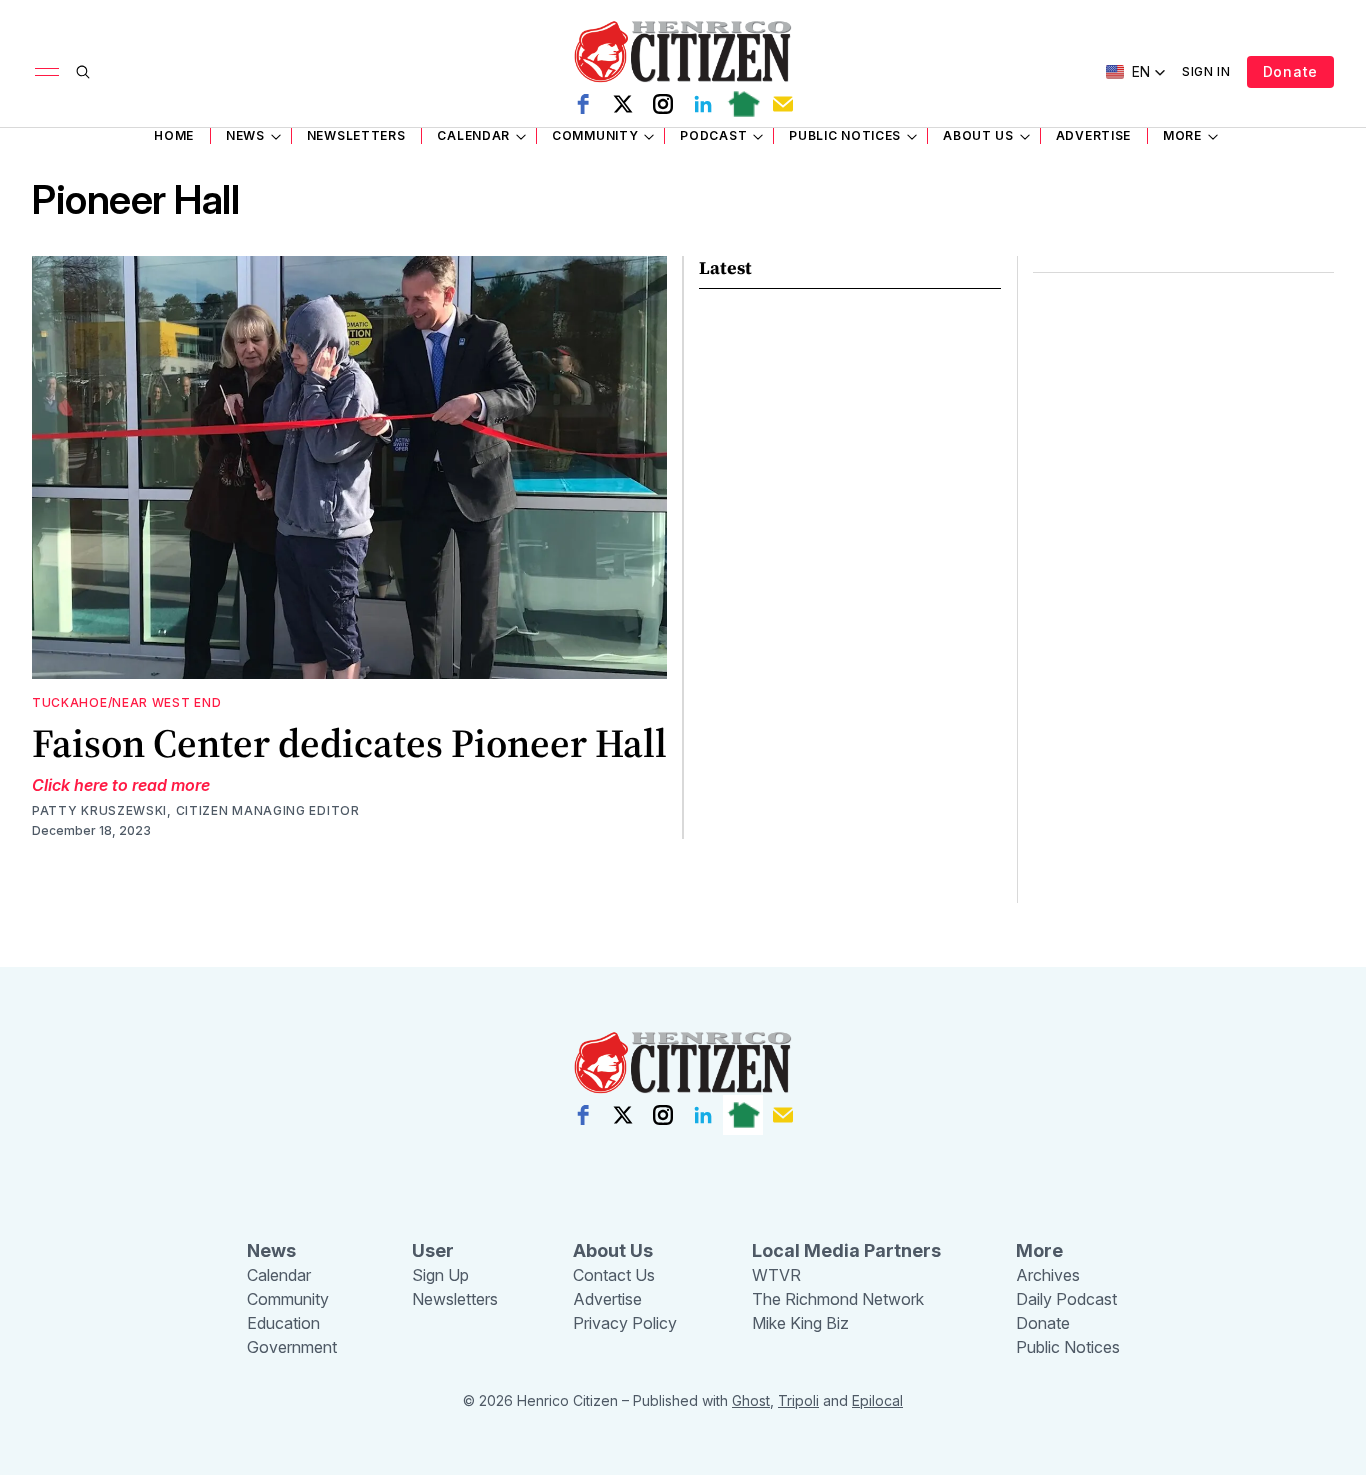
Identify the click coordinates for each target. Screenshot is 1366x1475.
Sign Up (440, 1275)
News (245, 135)
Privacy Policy (625, 1323)
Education (283, 1323)
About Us (978, 135)
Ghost (751, 1400)
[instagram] (663, 104)
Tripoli (798, 1400)
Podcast (713, 135)
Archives (1048, 1275)
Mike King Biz (800, 1323)
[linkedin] (703, 104)
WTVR (776, 1275)
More (1182, 135)
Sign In (1206, 71)
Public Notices (845, 135)
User (433, 1250)
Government (292, 1347)
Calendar (473, 135)
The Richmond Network (838, 1299)
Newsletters (356, 135)
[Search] (83, 72)
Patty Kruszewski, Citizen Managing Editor (196, 810)
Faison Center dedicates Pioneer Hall (349, 743)
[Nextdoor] (743, 104)
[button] (1136, 72)
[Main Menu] (47, 72)
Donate (1290, 71)
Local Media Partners (846, 1250)
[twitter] (623, 104)
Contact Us (614, 1275)
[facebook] (583, 104)
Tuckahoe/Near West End (126, 702)
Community (595, 135)
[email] (783, 104)
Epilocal (877, 1400)
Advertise (1093, 135)
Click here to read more (121, 785)
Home (174, 135)
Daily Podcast (1066, 1299)
